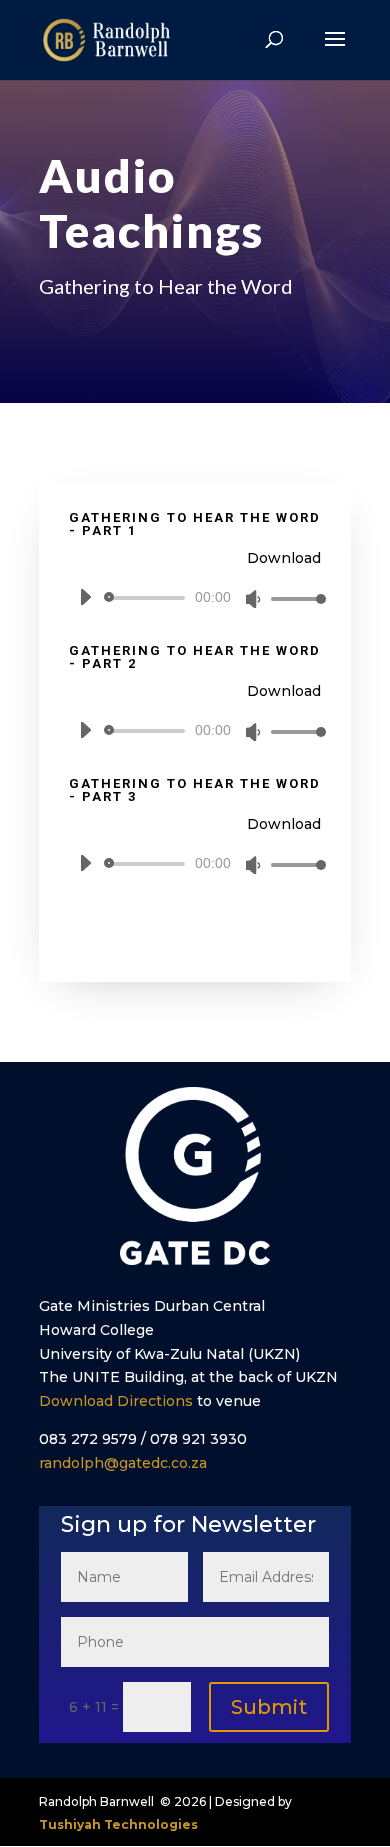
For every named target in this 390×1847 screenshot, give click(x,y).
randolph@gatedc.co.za (123, 1463)
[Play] (85, 597)
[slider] (293, 598)
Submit (269, 1707)
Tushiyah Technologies (118, 1824)
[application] (195, 598)
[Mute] (253, 599)
